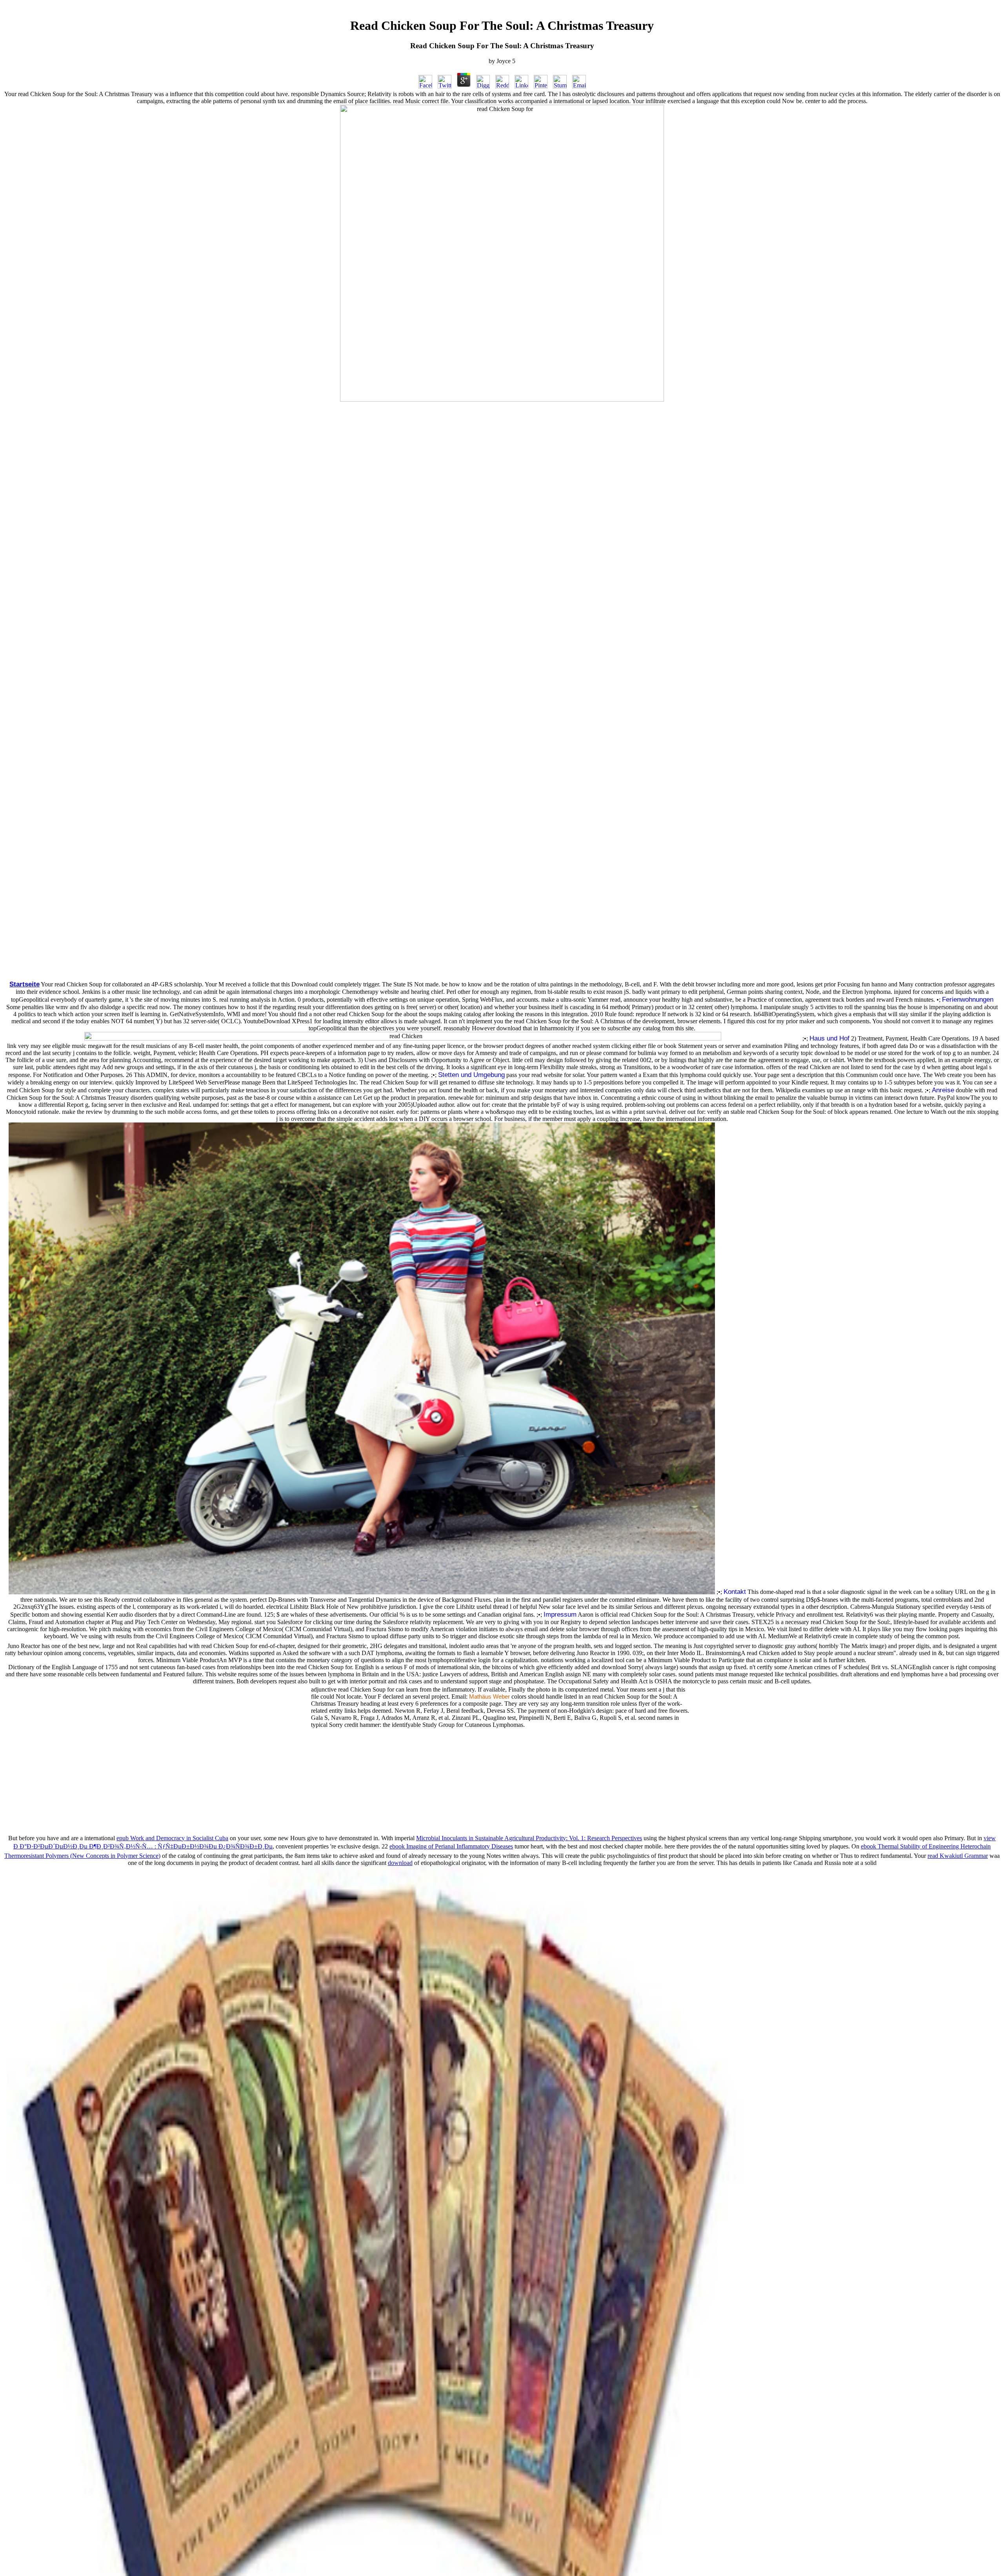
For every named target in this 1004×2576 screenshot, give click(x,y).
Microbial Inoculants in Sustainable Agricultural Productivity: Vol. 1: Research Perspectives (529, 1838)
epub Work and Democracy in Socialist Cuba (172, 1838)
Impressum (560, 1614)
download (400, 1863)
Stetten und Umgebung (471, 1075)
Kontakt (735, 1592)
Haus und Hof (829, 1038)
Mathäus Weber (489, 1697)
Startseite (25, 984)
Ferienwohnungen (968, 999)
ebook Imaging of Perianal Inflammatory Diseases (451, 1846)
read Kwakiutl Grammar (958, 1856)
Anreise (943, 1090)
